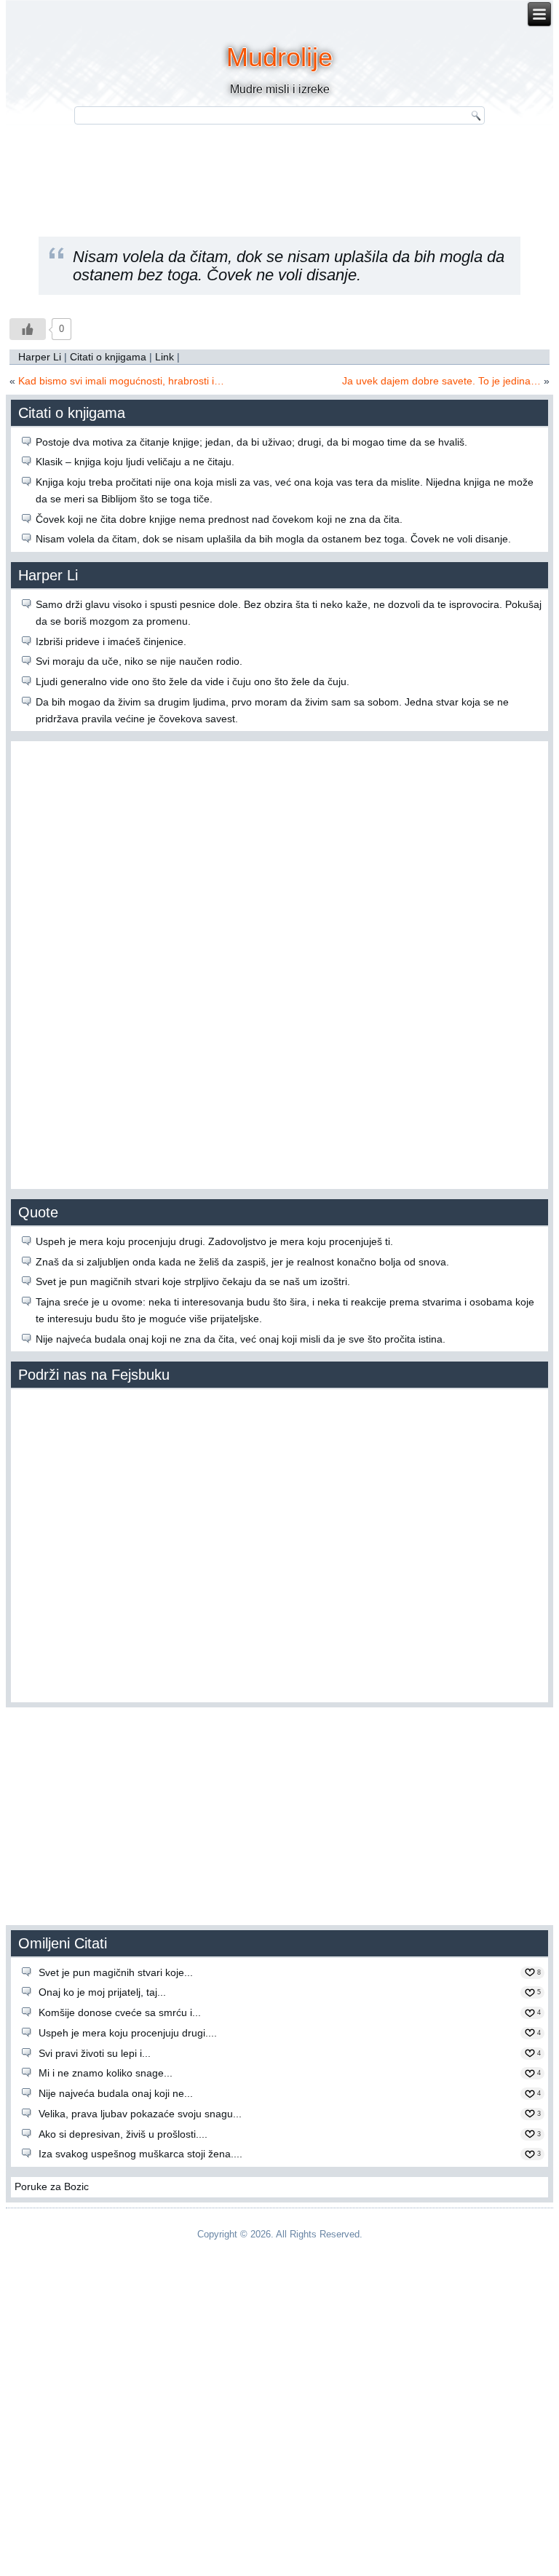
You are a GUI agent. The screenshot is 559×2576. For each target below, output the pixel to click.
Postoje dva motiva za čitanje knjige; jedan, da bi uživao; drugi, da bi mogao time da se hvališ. (251, 442)
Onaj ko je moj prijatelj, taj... (102, 1992)
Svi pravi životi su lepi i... (95, 2053)
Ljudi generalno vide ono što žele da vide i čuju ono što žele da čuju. (193, 681)
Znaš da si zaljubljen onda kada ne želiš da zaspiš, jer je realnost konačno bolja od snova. (242, 1262)
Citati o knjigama (108, 357)
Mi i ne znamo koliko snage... (106, 2073)
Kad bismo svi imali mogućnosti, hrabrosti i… (121, 381)
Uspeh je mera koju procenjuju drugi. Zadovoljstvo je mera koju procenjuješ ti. (214, 1241)
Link (164, 357)
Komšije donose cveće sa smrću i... (120, 2012)
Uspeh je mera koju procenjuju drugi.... (128, 2033)
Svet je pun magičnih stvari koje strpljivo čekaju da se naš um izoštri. (193, 1281)
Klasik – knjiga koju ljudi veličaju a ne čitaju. (135, 462)
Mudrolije (279, 57)
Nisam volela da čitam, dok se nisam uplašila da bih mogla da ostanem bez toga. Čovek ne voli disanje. (273, 539)
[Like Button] (28, 329)
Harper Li (40, 357)
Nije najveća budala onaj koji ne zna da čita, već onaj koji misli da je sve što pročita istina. (241, 1339)
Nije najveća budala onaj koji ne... (116, 2093)
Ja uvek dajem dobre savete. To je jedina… (441, 381)
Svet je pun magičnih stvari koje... (116, 1972)
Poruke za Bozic (52, 2186)
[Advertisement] (279, 171)
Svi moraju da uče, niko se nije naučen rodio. (139, 661)
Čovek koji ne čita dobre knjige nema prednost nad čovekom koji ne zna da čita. (219, 519)
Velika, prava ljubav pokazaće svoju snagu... (140, 2114)
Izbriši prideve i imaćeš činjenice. (111, 641)
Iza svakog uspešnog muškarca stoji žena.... (140, 2154)
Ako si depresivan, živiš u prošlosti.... (123, 2134)
